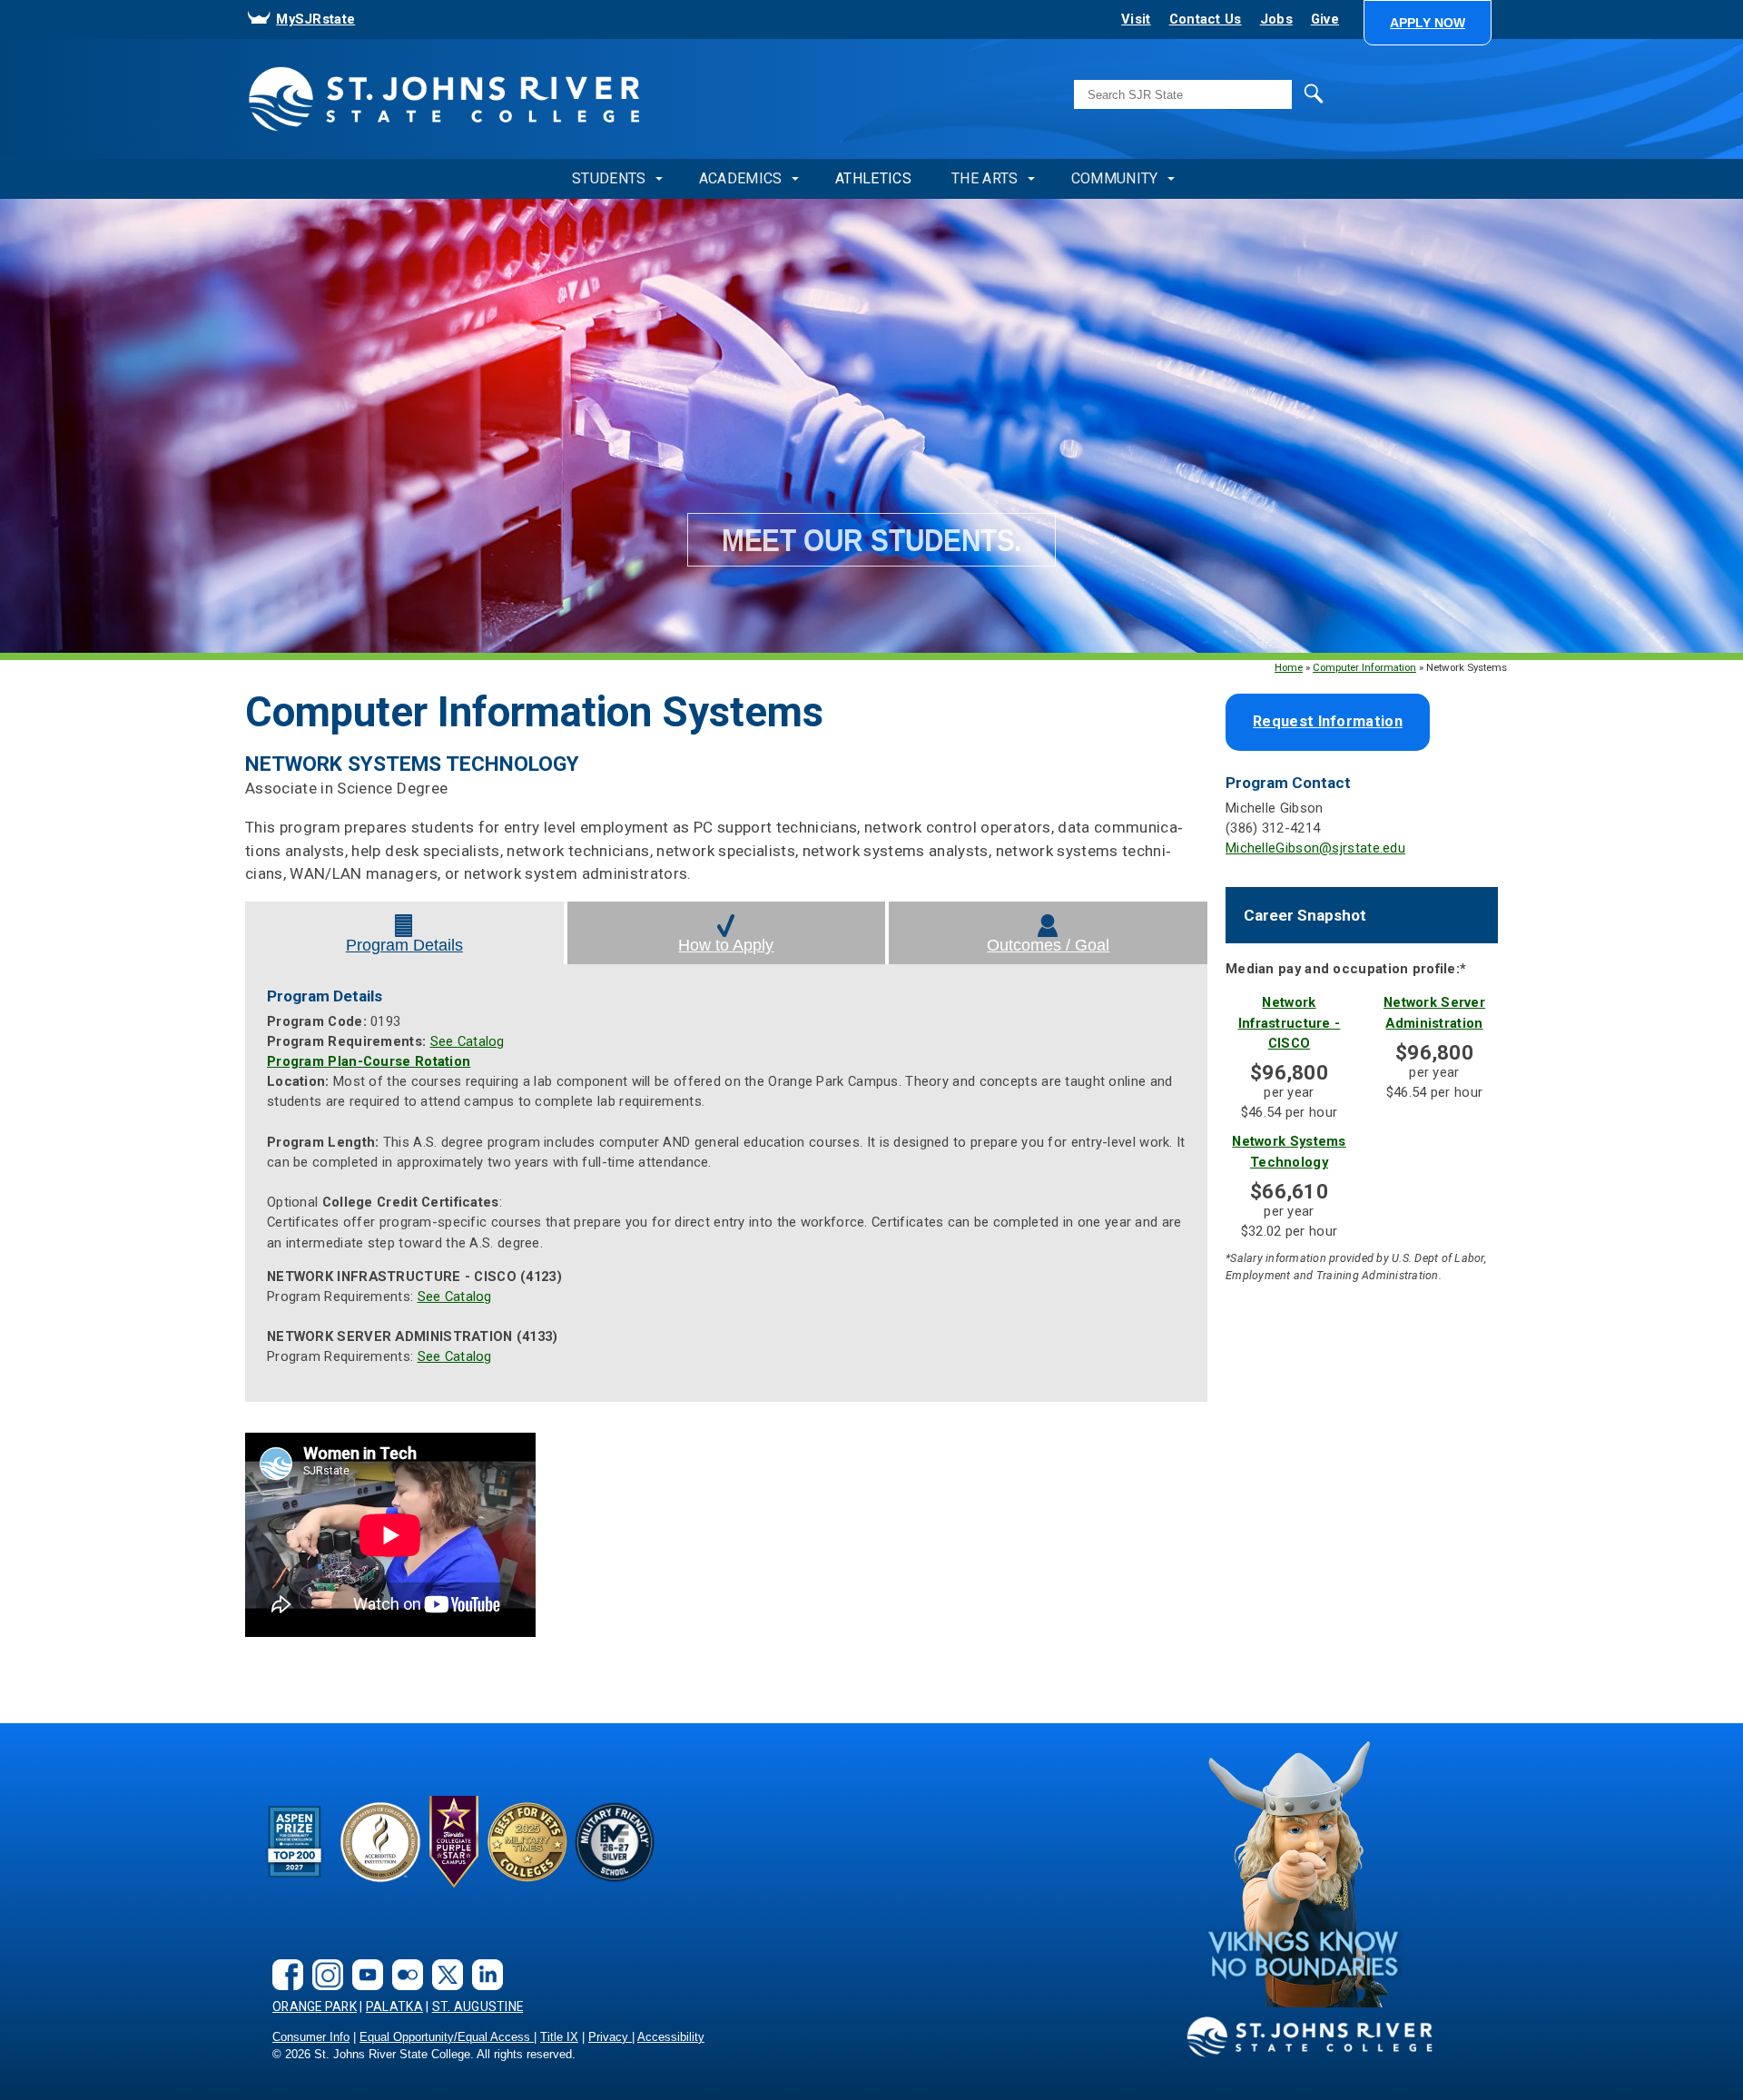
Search (1276, 93)
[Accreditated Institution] (380, 1841)
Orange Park (315, 2006)
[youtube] (363, 1960)
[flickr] (403, 1960)
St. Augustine (478, 2006)
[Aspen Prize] (296, 1841)
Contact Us (1206, 19)
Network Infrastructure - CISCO (1290, 1022)
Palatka (394, 2006)
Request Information (1328, 721)
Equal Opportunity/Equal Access (447, 2037)
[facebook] (283, 1960)
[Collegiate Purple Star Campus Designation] (454, 1841)
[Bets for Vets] (527, 1841)
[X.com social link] (443, 1960)
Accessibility (671, 2037)
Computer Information (1364, 667)
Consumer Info (311, 2037)
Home (1289, 667)
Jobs (1276, 19)
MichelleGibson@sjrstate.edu (1315, 848)
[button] (1428, 23)
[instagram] (323, 1960)
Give (1325, 19)
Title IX (559, 2037)
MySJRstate (315, 19)
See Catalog (468, 1041)
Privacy (610, 2037)
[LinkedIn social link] (483, 1960)
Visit (1136, 19)
